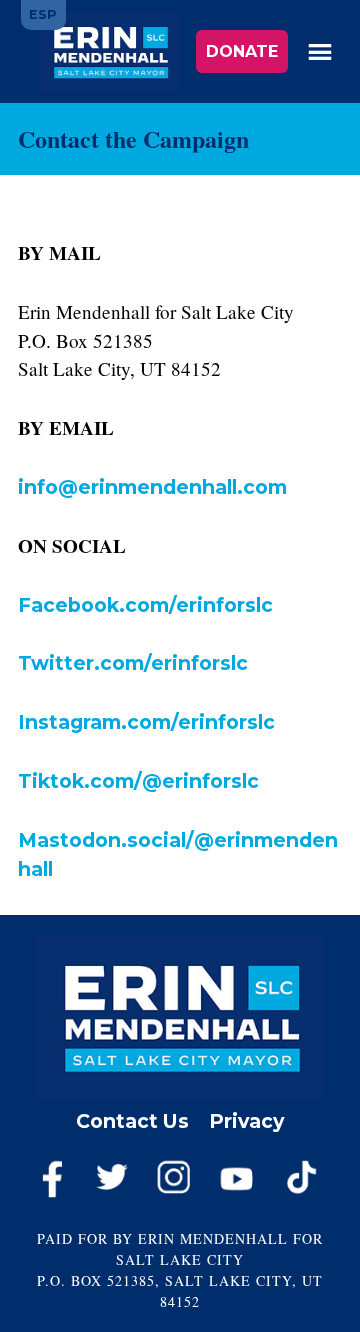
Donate (242, 51)
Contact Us (132, 1121)
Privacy (246, 1121)
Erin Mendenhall (110, 51)
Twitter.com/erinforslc (133, 663)
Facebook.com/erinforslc (145, 605)
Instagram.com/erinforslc (146, 722)
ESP (43, 14)
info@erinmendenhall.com (152, 487)
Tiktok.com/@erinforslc (138, 781)
